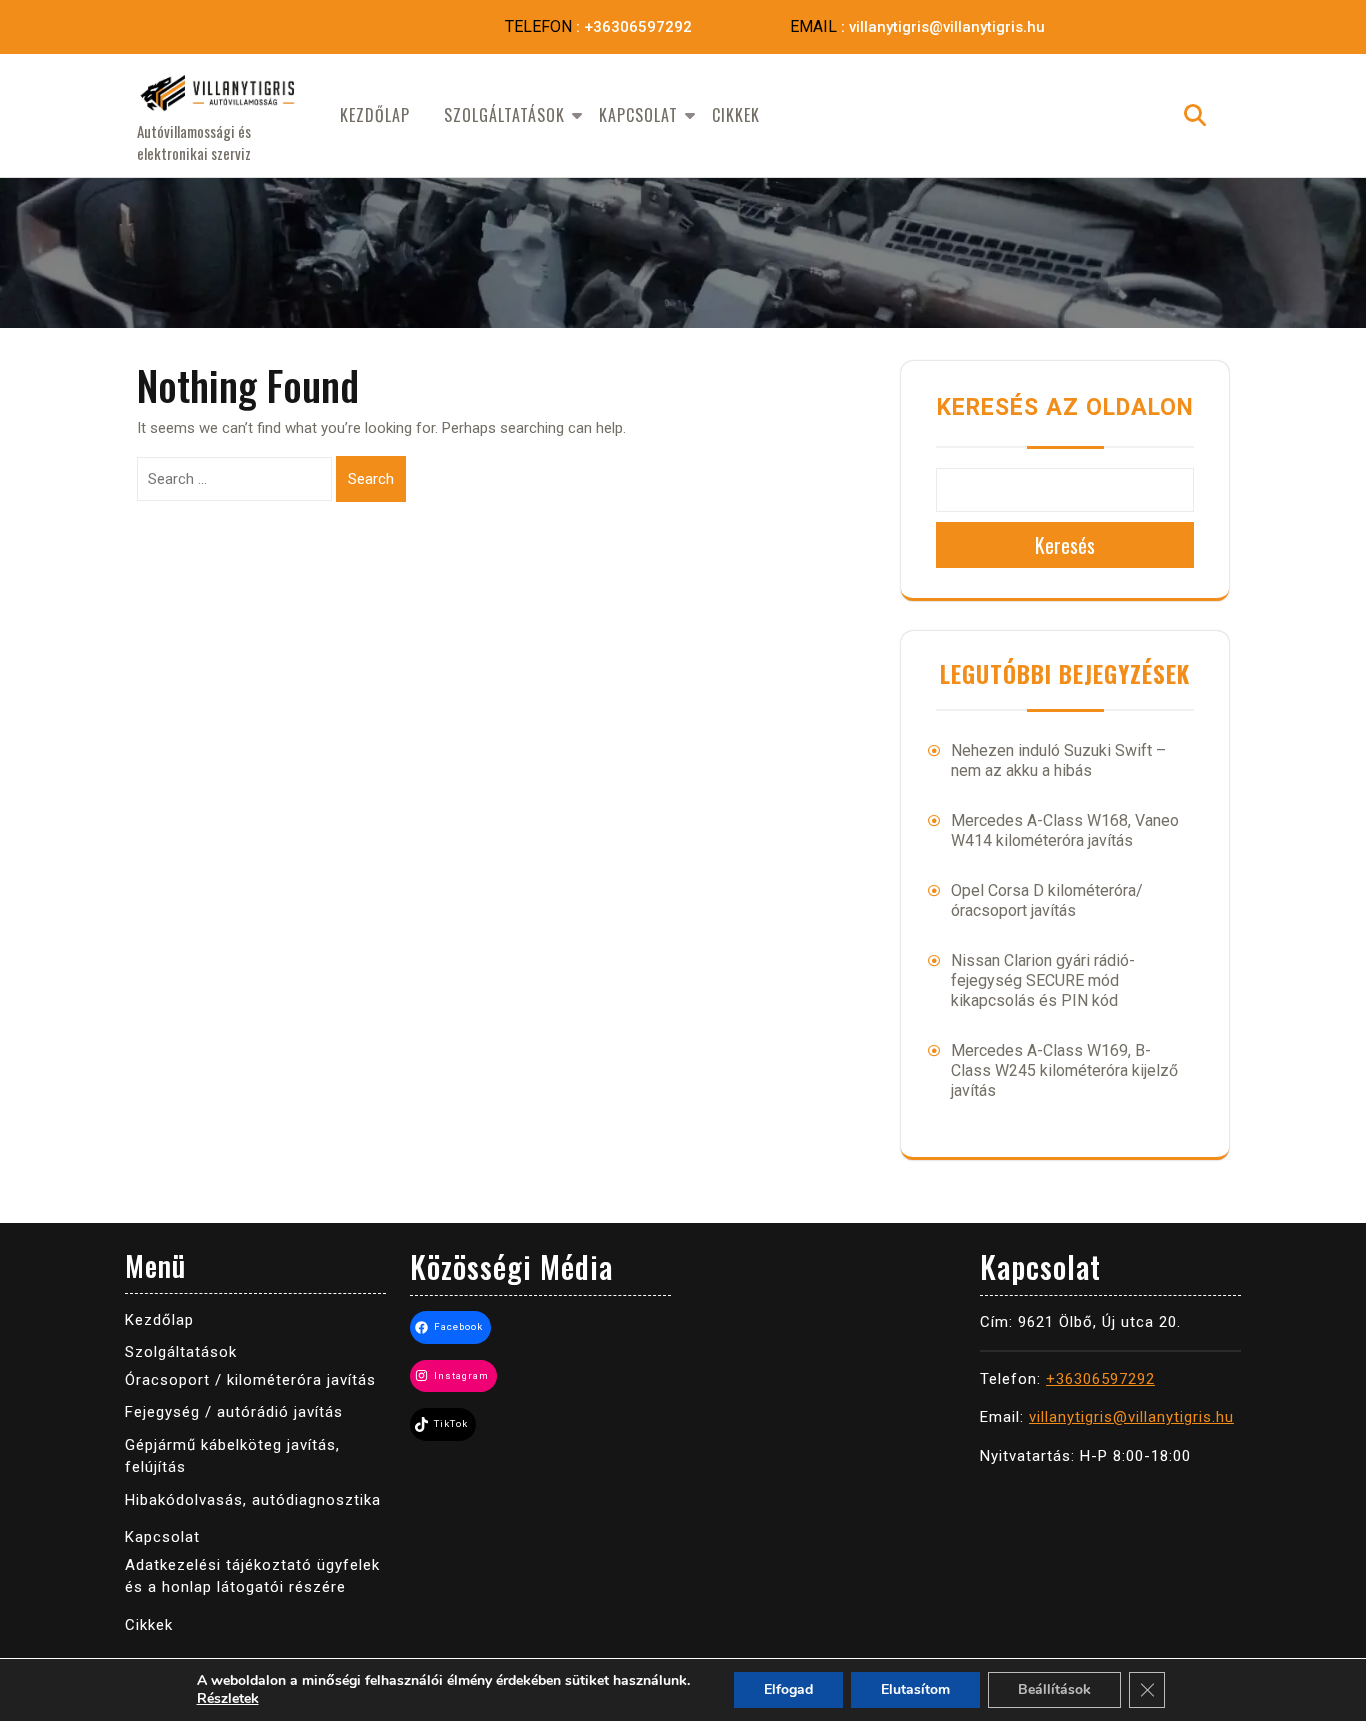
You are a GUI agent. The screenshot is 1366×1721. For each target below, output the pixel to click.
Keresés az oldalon (1065, 407)
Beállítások (1054, 1689)
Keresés (1065, 545)
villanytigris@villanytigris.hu (947, 27)
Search (371, 479)
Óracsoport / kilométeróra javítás (250, 1380)
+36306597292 (638, 27)
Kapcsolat (638, 115)
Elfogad (788, 1689)
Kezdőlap (375, 115)
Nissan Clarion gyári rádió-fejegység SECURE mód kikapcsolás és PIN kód (1043, 980)
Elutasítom (915, 1689)
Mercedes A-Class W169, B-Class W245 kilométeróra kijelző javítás (1064, 1070)
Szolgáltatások (504, 115)
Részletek (228, 1699)
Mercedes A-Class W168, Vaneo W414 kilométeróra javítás (1065, 830)
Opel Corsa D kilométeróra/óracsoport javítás (1047, 900)
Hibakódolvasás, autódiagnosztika (253, 1500)
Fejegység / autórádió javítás (234, 1412)
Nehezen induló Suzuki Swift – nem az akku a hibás (1058, 760)
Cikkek (736, 115)
